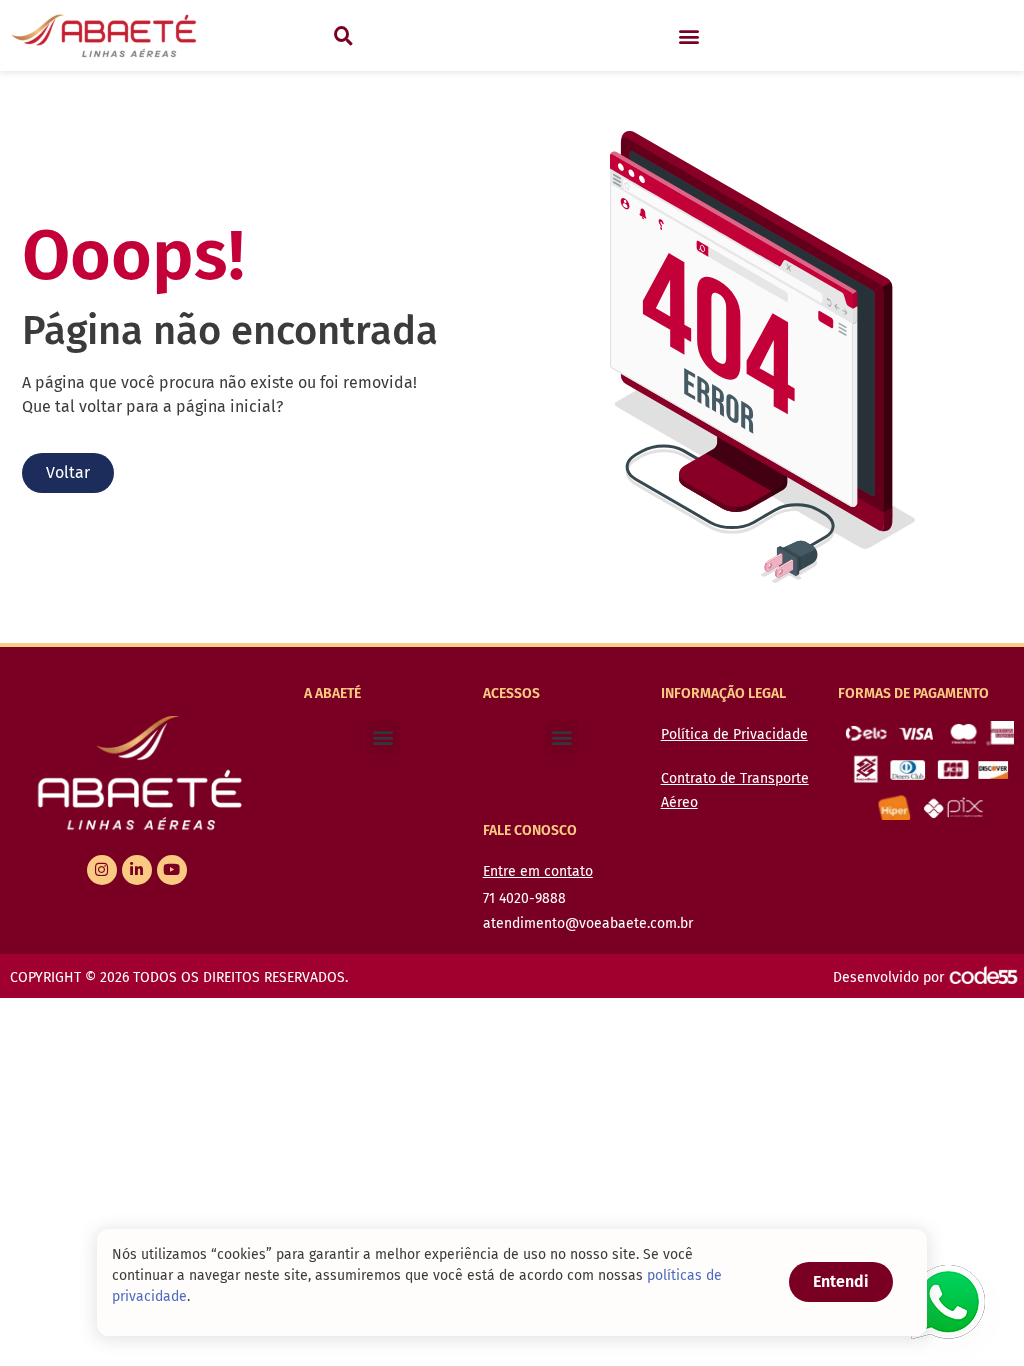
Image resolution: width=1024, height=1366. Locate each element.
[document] (512, 683)
